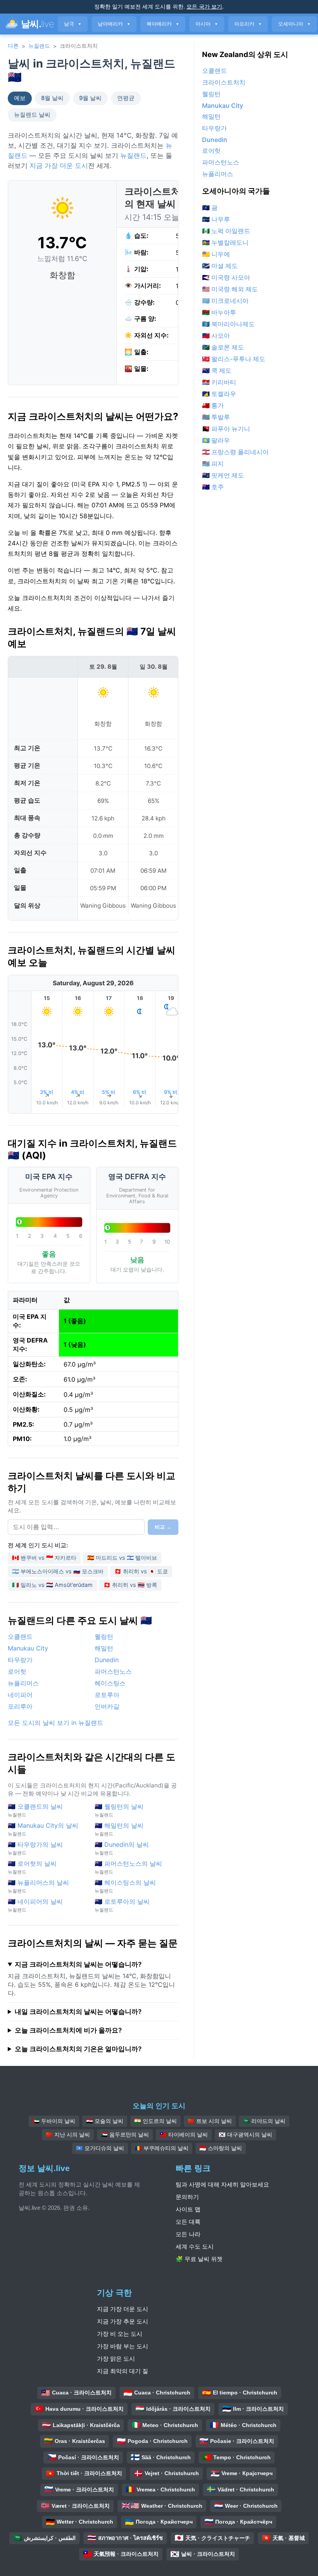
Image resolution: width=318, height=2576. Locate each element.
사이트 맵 (188, 2209)
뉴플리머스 (23, 1683)
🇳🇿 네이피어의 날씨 (35, 1905)
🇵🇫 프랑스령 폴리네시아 (235, 452)
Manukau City (28, 1648)
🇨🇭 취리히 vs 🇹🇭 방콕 (130, 1585)
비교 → (163, 1527)
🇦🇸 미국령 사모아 (226, 277)
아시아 (207, 24)
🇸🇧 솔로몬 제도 (223, 347)
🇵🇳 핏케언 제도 (223, 475)
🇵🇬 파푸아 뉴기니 (226, 429)
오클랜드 (20, 1637)
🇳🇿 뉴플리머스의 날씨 (38, 1886)
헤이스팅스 (110, 1683)
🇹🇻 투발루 (216, 417)
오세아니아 (294, 24)
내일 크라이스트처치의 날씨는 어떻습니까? (78, 2012)
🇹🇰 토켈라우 (219, 394)
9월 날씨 (90, 98)
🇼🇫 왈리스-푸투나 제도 (234, 359)
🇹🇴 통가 (213, 405)
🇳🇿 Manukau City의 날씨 (43, 1829)
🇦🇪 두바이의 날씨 (54, 2121)
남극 (73, 24)
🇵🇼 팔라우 (216, 440)
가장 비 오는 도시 (120, 2334)
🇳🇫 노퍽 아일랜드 (226, 231)
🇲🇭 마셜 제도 (220, 266)
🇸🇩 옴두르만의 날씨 (125, 2135)
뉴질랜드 (39, 46)
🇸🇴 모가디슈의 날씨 (100, 2148)
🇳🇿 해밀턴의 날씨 (119, 1829)
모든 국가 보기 (204, 6)
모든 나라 (188, 2234)
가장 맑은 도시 (116, 2359)
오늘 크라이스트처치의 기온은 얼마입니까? (78, 2049)
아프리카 (248, 24)
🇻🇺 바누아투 (219, 312)
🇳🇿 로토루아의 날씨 (122, 1905)
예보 (20, 98)
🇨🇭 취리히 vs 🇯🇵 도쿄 (141, 1571)
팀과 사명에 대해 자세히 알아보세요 (222, 2184)
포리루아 (20, 1706)
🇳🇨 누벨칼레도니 (225, 242)
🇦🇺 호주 (213, 487)
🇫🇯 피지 (213, 464)
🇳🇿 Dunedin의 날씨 (122, 1848)
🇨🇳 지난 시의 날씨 (68, 2135)
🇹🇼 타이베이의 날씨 (184, 2135)
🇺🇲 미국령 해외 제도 (230, 289)
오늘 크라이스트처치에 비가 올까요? (68, 2030)
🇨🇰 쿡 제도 (217, 370)
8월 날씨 (52, 98)
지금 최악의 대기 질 (123, 2371)
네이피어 (20, 1695)
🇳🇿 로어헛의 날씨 (32, 1867)
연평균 (126, 98)
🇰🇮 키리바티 (219, 382)
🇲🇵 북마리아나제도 (228, 324)
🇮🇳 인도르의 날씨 (156, 2121)
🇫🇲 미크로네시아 (225, 301)
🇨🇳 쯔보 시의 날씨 (210, 2121)
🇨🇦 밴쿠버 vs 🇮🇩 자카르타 (44, 1558)
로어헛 (17, 1671)
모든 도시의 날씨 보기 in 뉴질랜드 (55, 1723)
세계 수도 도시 (195, 2246)
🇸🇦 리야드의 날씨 (264, 2121)
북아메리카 (163, 24)
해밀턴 (104, 1648)
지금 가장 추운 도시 (123, 2321)
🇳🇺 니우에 (216, 254)
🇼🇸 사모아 (216, 336)
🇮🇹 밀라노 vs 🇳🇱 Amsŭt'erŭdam (52, 1585)
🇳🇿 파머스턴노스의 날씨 (128, 1867)
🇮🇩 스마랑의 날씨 (221, 2148)
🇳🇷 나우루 (216, 219)
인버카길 (107, 1706)
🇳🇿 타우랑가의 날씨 (35, 1848)
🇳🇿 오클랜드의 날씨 (35, 1810)
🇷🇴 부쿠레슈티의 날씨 (162, 2148)
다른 (13, 46)
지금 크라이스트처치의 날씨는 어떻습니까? (78, 1964)
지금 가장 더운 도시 (59, 166)
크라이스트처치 (224, 82)
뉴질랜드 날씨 (32, 115)
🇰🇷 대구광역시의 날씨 (245, 2135)
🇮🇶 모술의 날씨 (105, 2121)
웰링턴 (104, 1637)
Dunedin (107, 1660)
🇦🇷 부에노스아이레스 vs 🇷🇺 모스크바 (58, 1571)
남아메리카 (114, 24)
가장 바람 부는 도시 (123, 2346)
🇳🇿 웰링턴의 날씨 (119, 1810)
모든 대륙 (188, 2222)
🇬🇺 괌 (210, 208)
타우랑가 (20, 1660)
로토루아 (107, 1695)
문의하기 (187, 2197)
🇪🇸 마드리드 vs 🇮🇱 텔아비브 (122, 1558)
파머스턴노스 (113, 1671)
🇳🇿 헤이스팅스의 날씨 (125, 1886)
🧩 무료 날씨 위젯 (199, 2259)
